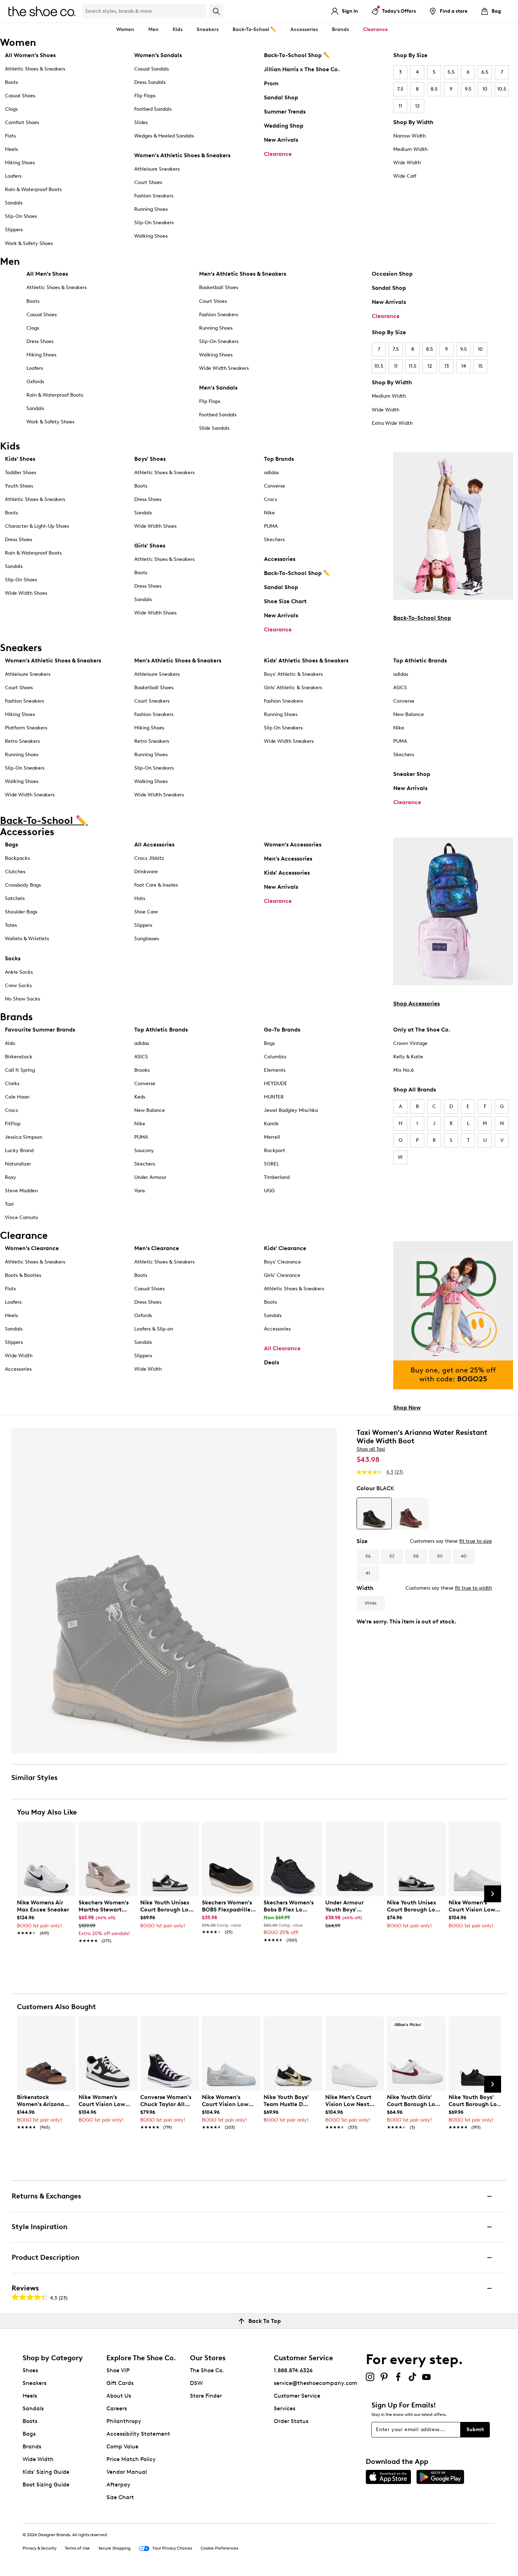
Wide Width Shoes (26, 593)
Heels (11, 149)
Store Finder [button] (206, 2396)
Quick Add (46, 1953)
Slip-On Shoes (21, 216)
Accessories (280, 559)
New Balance (409, 714)
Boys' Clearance (282, 1262)
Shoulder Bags (21, 912)
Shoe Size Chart (285, 601)
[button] (67, 1830)
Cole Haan (17, 1097)
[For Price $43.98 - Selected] (374, 1513)
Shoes (30, 2370)
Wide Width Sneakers (224, 368)
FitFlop (13, 1124)
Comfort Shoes (22, 123)
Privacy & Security (39, 2548)
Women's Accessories (293, 845)
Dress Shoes (40, 341)
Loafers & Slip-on (154, 1329)
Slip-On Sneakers (154, 223)
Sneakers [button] (208, 29)
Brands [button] (340, 29)
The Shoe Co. (207, 2370)
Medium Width (410, 149)
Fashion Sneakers (154, 196)
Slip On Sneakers (283, 728)
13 (447, 366)
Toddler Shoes (21, 473)
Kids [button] (178, 29)
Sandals (14, 203)
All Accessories (154, 845)
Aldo (10, 1043)
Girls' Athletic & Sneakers (293, 688)
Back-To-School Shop (422, 618)
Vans (140, 1191)
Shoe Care (146, 912)
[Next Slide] (493, 1894)
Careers (117, 2408)
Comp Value (122, 2446)
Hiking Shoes (20, 163)
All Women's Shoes (30, 55)
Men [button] (153, 29)
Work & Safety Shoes (29, 243)
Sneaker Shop (412, 774)
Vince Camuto (21, 1217)
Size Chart (120, 2497)
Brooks (142, 1070)
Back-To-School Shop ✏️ (297, 55)
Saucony (144, 1151)
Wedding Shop (284, 126)
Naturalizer (18, 1164)
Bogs (269, 1043)
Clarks (12, 1084)
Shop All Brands (415, 1090)
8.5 (434, 89)
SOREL (272, 1164)
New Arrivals (281, 140)
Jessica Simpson (24, 1137)
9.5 (468, 89)
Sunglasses (147, 939)
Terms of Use (77, 2548)
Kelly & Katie (408, 1057)
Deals (272, 1362)
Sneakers (35, 2383)
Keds (140, 1097)
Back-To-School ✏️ (254, 29)
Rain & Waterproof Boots (33, 189)
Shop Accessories (417, 1004)
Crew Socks (18, 986)
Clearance (278, 154)
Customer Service (297, 2396)
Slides (141, 123)
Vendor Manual (127, 2472)
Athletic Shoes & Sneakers (35, 69)
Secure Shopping (114, 2548)
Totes (11, 925)
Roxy (11, 1177)
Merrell (272, 1137)
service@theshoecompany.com (316, 2383)
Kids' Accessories (287, 873)
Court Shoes (148, 182)
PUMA (271, 526)
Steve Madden (21, 1191)
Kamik (271, 1124)
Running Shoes (151, 209)
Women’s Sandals (158, 55)
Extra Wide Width (392, 423)
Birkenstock (19, 1057)
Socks (13, 958)
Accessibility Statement (138, 2434)
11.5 (413, 366)
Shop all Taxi (371, 1449)
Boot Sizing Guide (46, 2485)
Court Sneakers (152, 701)
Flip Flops (145, 96)
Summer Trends (285, 112)
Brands (32, 2446)
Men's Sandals (218, 388)
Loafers (13, 176)
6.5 (485, 72)
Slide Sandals (214, 428)
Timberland (277, 1177)
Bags (11, 845)
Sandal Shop (281, 97)
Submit (475, 2430)
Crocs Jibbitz (149, 858)
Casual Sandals (152, 69)
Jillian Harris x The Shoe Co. (302, 69)
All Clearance (282, 1348)
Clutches (15, 872)
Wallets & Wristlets (27, 939)
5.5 (451, 72)
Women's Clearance (32, 1248)
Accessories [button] (304, 29)
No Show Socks (23, 999)
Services (285, 2408)
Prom (271, 83)
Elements (275, 1070)
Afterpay (118, 2485)
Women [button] (125, 29)
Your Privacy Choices (172, 2548)
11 (400, 106)
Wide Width (407, 163)
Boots (11, 82)
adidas (271, 473)
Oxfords (35, 382)
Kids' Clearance (285, 1248)
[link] (44, 1914)
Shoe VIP (118, 2370)
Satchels (15, 898)
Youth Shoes (19, 486)
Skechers (274, 540)
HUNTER (274, 1097)
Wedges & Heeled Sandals (164, 136)
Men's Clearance (157, 1248)
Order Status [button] (291, 2421)
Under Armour (150, 1177)
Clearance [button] (375, 29)
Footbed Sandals (153, 109)
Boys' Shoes (150, 459)
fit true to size (476, 1541)
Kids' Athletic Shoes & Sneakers (306, 660)
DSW (196, 2383)
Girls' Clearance (282, 1275)
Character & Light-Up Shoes (37, 526)
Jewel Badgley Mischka (291, 1110)
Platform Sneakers (26, 728)
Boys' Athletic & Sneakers (293, 674)
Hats (140, 898)
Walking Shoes (151, 236)
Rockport (275, 1151)
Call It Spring (20, 1070)
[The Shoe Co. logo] (42, 11)
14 (464, 366)
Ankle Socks (19, 972)
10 (485, 89)
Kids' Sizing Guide (46, 2472)
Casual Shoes (20, 96)
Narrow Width (409, 136)
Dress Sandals (150, 82)
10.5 (502, 89)
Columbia (275, 1057)
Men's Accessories (288, 859)
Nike (269, 513)
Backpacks (17, 858)
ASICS (400, 688)
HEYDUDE (276, 1084)
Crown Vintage (410, 1043)
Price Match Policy (131, 2459)
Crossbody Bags (23, 885)
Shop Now (407, 1408)
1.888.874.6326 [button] (293, 2370)
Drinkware (146, 872)
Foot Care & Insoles (156, 885)
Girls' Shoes (150, 546)
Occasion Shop (392, 274)
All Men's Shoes (47, 274)
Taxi (9, 1204)
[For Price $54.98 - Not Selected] (411, 1513)
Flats (10, 136)
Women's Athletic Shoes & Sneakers (182, 155)
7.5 (400, 89)
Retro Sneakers (22, 741)
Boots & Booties (23, 1275)
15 (480, 366)
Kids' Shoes (20, 459)
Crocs (270, 499)
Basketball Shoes (219, 287)
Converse (275, 486)
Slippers (14, 230)
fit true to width (473, 1588)
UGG (269, 1191)
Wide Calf (405, 176)
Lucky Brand (19, 1151)
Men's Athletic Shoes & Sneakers (243, 274)
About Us (119, 2396)
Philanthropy (124, 2421)
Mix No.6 (403, 1070)
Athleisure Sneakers (157, 169)
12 (417, 106)
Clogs (11, 109)
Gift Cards (120, 2383)
